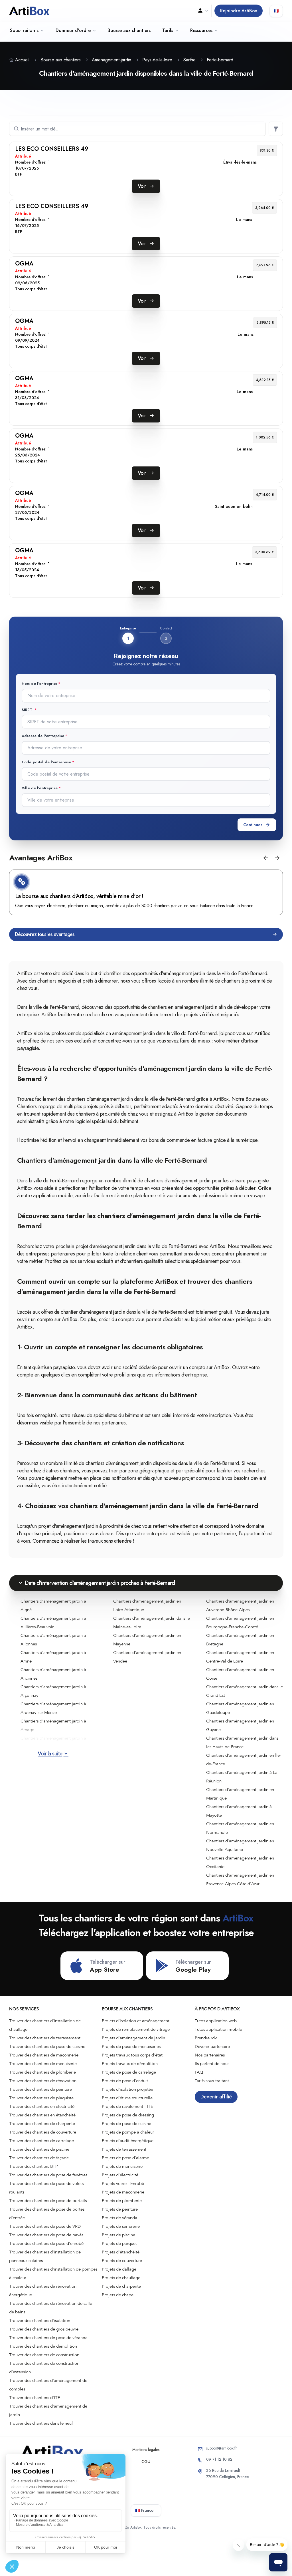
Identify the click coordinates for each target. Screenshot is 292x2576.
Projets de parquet (119, 2243)
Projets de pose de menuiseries (131, 2046)
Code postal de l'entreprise (46, 762)
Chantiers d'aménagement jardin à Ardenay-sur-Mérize (53, 1708)
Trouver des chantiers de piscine (39, 2149)
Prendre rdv (206, 2038)
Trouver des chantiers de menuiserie (43, 2064)
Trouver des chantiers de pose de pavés (46, 2235)
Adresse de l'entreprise (43, 736)
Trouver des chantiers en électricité (42, 2106)
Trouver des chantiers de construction (44, 2355)
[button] (266, 858)
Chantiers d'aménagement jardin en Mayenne (147, 1640)
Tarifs (168, 30)
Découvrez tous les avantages (45, 934)
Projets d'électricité (120, 2175)
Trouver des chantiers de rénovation (43, 2081)
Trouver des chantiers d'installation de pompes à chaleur (53, 2273)
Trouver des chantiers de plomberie (42, 2072)
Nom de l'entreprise (39, 684)
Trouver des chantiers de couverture (43, 2132)
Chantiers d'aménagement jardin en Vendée (147, 1657)
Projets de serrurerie (121, 2226)
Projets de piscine (118, 2235)
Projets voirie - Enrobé (123, 2183)
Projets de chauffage (121, 2278)
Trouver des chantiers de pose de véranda (48, 2338)
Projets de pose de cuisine (126, 2124)
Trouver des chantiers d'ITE (35, 2398)
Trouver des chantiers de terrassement (45, 2038)
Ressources (201, 30)
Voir (142, 186)
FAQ (199, 2072)
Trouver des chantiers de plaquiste (41, 2098)
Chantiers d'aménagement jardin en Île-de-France (244, 1760)
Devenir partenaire (212, 2046)
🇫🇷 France (144, 2510)
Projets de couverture (122, 2261)
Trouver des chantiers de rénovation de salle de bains (51, 2308)
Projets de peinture (120, 2209)
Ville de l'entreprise (40, 788)
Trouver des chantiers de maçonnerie (44, 2055)
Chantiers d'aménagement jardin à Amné (53, 1657)
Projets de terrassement (124, 2149)
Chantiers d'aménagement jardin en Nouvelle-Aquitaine (240, 1845)
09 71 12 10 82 (219, 2459)
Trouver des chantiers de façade (39, 2158)
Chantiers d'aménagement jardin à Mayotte (239, 1811)
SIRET (28, 710)
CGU (146, 2462)
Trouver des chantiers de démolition (43, 2346)
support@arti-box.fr (222, 2448)
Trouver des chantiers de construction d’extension (44, 2368)
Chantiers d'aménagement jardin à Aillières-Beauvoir (53, 1623)
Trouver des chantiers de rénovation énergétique (43, 2291)
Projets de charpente (121, 2286)
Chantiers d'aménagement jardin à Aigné (53, 1605)
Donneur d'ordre (73, 30)
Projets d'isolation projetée (127, 2089)
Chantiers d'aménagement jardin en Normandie (240, 1828)
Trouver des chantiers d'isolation (40, 2321)
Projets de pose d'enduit (125, 2081)
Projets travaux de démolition (130, 2064)
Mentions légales (146, 2450)
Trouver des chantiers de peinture (40, 2089)
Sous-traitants (24, 30)
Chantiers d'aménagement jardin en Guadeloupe (240, 1708)
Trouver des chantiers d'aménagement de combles (48, 2385)
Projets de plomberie (122, 2201)
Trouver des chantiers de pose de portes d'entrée (47, 2213)
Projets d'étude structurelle (127, 2098)
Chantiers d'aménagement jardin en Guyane (240, 1725)
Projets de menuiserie (122, 2166)
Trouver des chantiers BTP (34, 2166)
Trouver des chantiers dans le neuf (41, 2423)
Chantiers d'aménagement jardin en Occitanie (240, 1862)
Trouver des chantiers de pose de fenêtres (48, 2175)
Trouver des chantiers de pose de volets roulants (46, 2188)
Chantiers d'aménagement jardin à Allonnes (53, 1640)
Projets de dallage (119, 2269)
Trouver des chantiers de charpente (42, 2124)
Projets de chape (118, 2295)
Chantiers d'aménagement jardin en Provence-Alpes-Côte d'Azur (240, 1879)
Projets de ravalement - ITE (127, 2106)
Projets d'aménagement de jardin (133, 2038)
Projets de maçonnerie (123, 2192)
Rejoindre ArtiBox (239, 11)
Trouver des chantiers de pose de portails (48, 2201)
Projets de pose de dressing (128, 2115)
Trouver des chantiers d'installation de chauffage (45, 2025)
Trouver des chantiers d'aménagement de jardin (48, 2410)
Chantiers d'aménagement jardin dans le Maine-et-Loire (152, 1623)
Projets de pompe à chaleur (128, 2132)
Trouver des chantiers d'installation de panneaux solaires (45, 2256)
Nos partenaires (210, 2055)
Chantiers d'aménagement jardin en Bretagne (240, 1640)
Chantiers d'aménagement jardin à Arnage (53, 1725)
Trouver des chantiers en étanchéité (42, 2115)
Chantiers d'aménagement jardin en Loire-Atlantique (147, 1605)
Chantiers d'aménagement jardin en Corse (240, 1674)
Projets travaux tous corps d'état (132, 2055)
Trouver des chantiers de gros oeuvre (44, 2329)
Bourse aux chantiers (129, 30)
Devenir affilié (216, 2097)
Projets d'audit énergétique (128, 2141)
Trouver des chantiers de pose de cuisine (47, 2046)
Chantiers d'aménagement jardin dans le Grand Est (245, 1691)
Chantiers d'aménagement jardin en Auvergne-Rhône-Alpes (240, 1605)
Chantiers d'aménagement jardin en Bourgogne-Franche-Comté (240, 1623)
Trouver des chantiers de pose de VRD (45, 2226)
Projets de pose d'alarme (125, 2158)
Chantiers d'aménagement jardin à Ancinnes (53, 1674)
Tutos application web (216, 2021)
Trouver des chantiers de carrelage (41, 2141)
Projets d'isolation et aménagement (136, 2021)
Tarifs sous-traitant (212, 2081)
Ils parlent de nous (212, 2064)
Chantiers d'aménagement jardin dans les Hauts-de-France (242, 1742)
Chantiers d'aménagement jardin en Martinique (240, 1794)
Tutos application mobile (218, 2029)
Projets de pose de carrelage (129, 2072)
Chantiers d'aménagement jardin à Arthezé (53, 1742)
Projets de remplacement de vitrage (136, 2029)
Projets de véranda (119, 2218)
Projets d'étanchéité (121, 2252)
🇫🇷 (276, 11)
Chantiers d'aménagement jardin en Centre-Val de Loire (240, 1657)
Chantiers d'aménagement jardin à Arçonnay (53, 1691)
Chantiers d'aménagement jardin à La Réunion (242, 1777)
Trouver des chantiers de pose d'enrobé (46, 2243)
